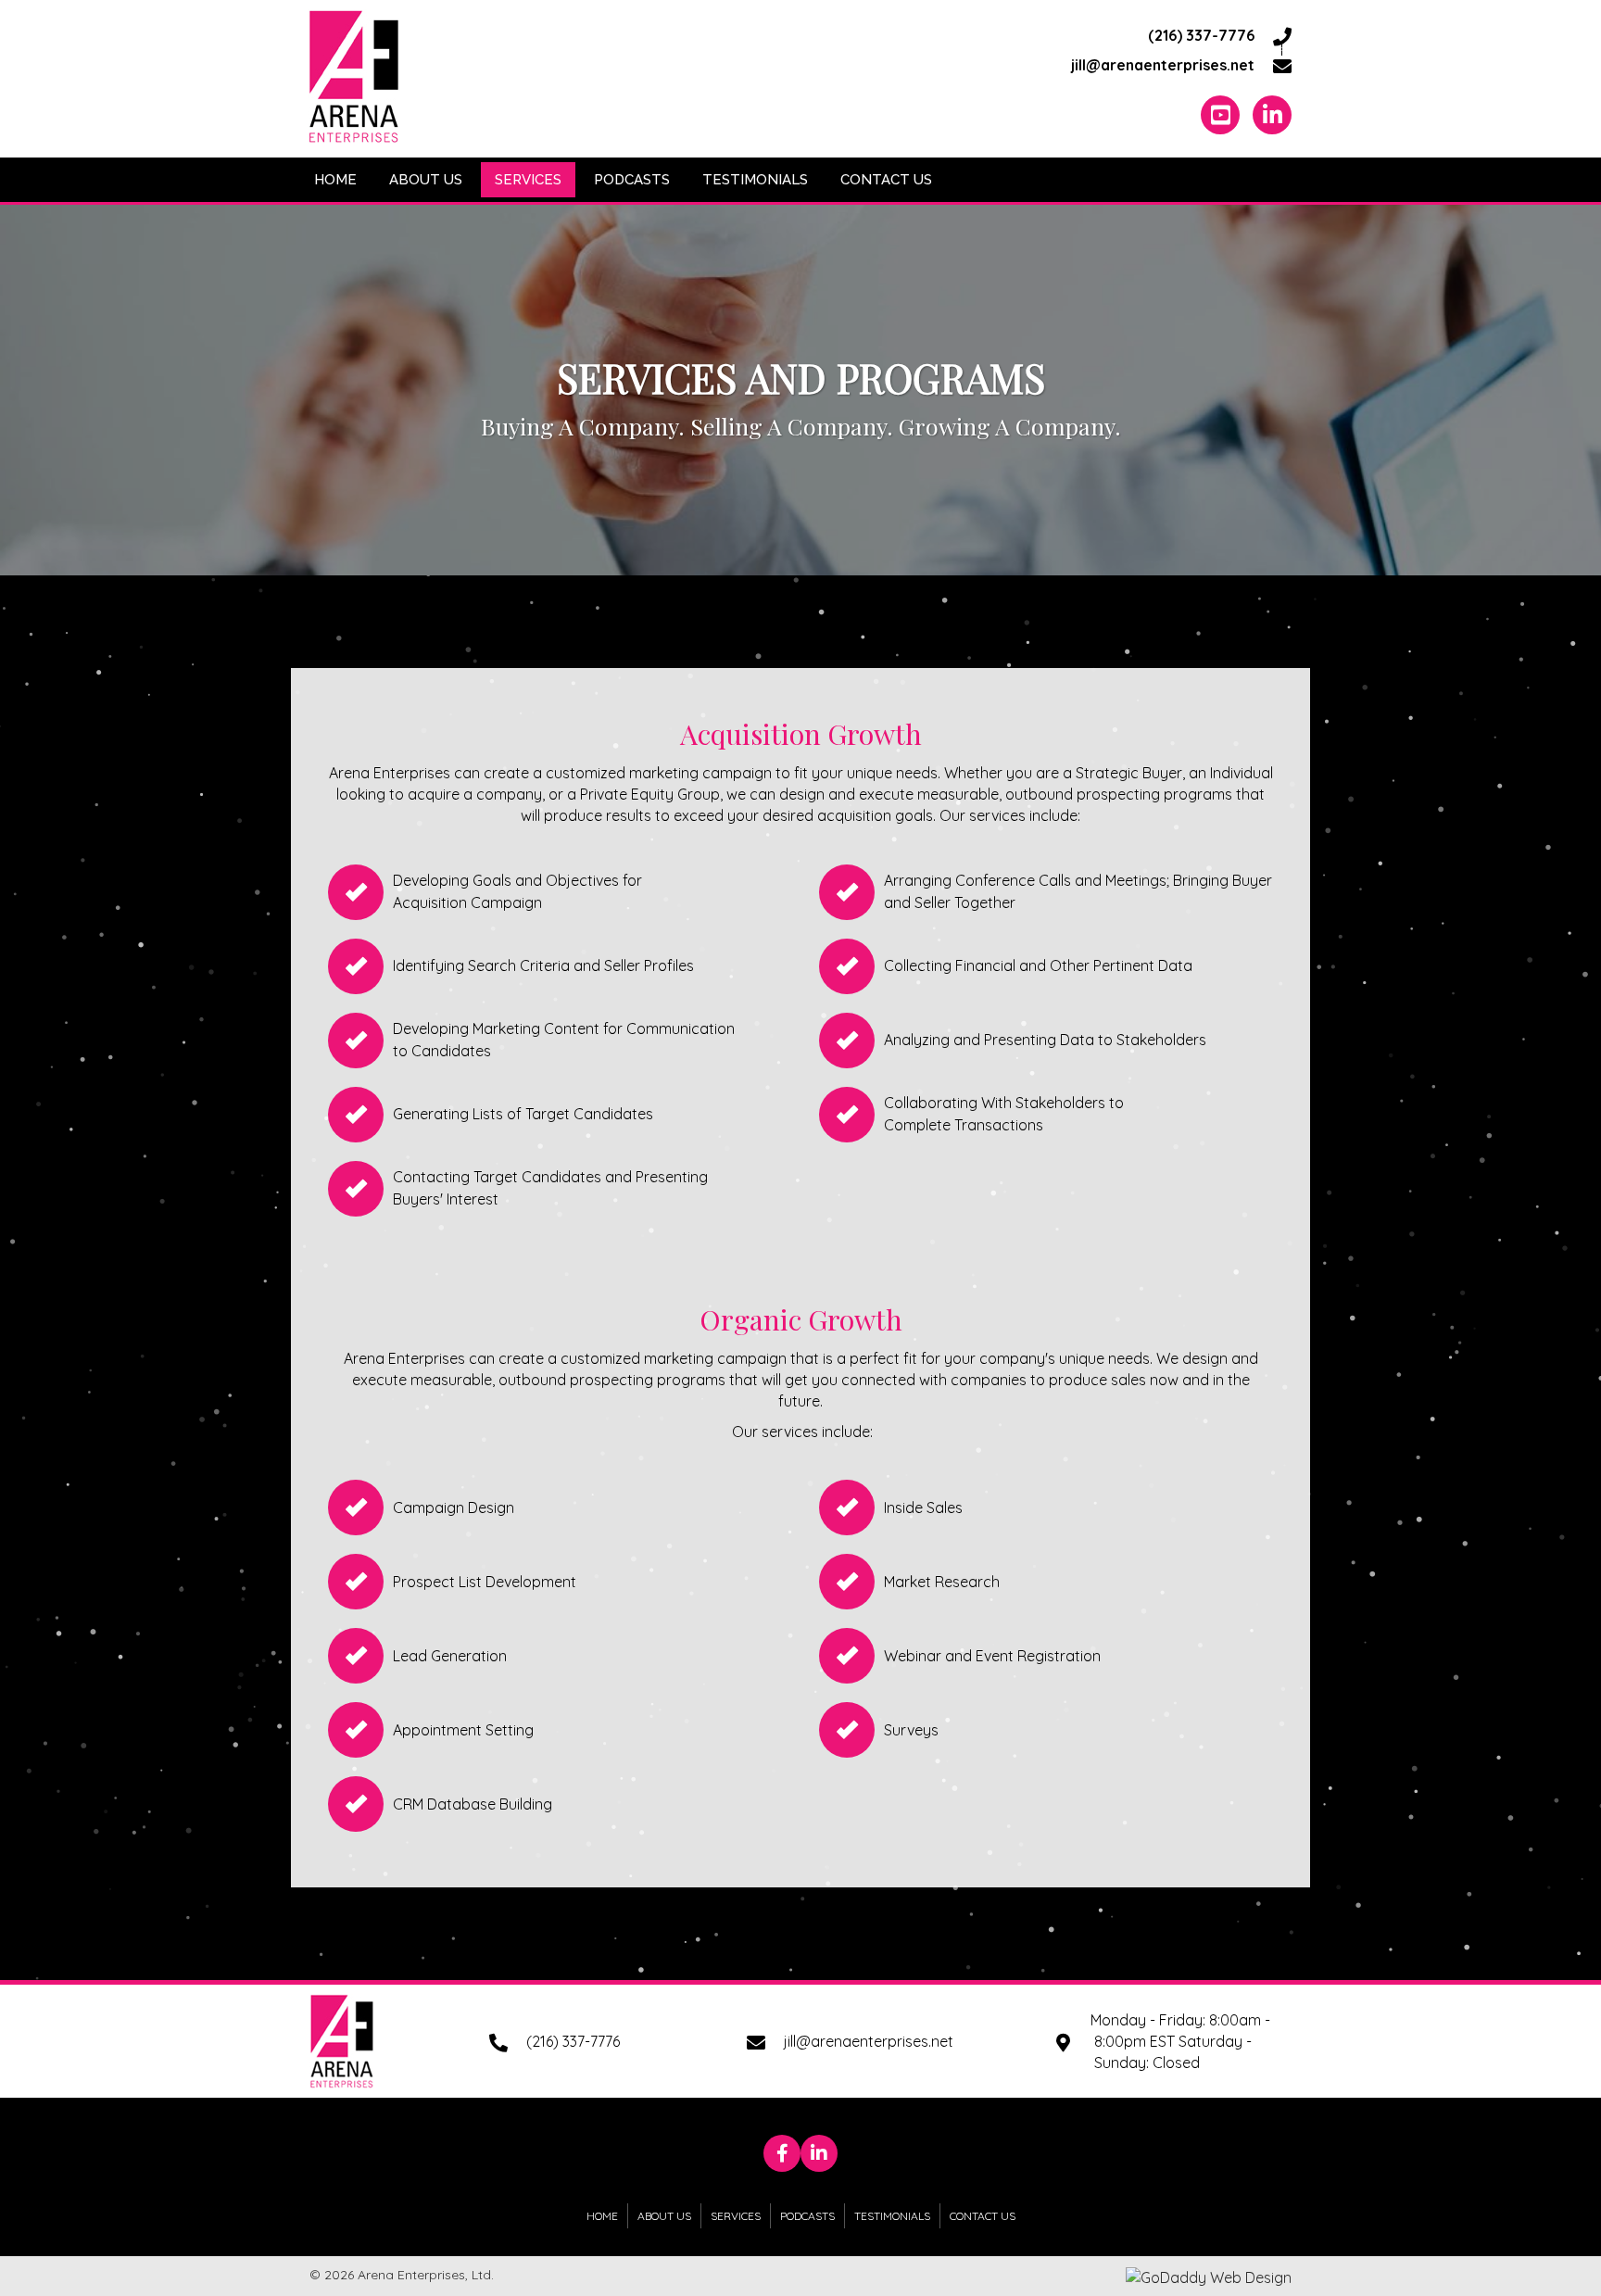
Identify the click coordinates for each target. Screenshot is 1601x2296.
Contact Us (983, 2216)
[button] (782, 2153)
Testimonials (892, 2216)
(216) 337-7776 (1201, 35)
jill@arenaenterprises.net (1163, 65)
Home (602, 2216)
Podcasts (807, 2216)
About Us (664, 2216)
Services (736, 2216)
